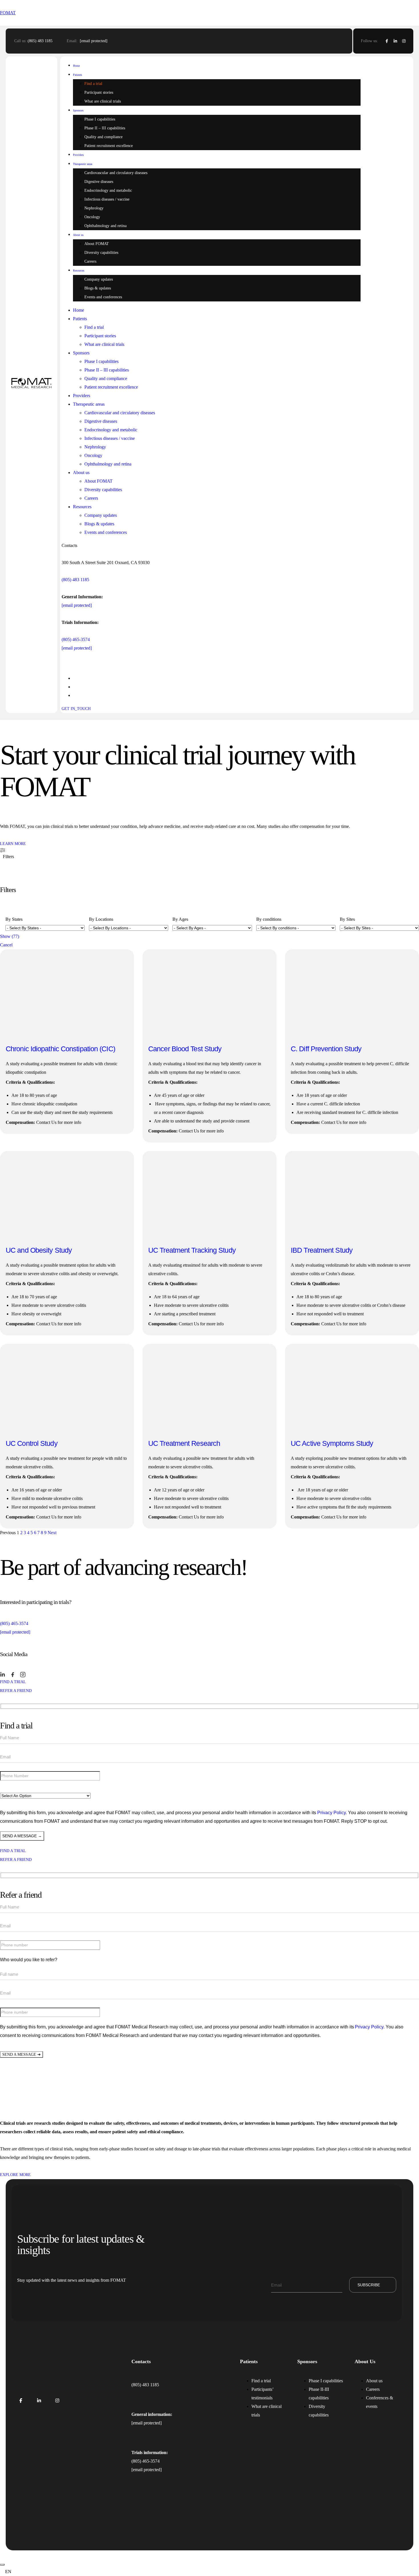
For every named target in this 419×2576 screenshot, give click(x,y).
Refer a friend (16, 1691)
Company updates (99, 279)
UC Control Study (32, 1443)
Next (52, 1533)
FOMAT (8, 13)
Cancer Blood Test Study (185, 1049)
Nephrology (94, 208)
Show (10, 936)
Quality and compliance (103, 137)
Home (76, 66)
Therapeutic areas (83, 164)
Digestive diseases (99, 182)
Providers (78, 155)
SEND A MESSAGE (22, 2054)
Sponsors (78, 110)
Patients (78, 75)
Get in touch (389, 385)
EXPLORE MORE (15, 2175)
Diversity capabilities (101, 253)
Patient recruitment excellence (109, 146)
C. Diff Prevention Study (326, 1049)
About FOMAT (97, 244)
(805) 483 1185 (40, 41)
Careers (90, 261)
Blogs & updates (98, 288)
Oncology (92, 217)
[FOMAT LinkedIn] (39, 2401)
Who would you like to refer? (29, 1960)
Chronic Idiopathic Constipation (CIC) (60, 1049)
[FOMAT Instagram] (57, 2401)
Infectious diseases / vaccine (107, 199)
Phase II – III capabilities (105, 128)
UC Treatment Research (184, 1443)
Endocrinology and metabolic (108, 190)
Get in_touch (76, 709)
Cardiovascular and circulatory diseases (116, 173)
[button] (209, 2572)
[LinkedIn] (395, 41)
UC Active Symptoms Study (332, 1443)
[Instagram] (404, 41)
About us (78, 235)
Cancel (6, 945)
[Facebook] (387, 41)
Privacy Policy (331, 1813)
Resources (79, 271)
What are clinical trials (103, 101)
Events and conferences (103, 297)
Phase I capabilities (100, 119)
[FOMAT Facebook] (21, 2401)
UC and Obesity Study (39, 1250)
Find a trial (93, 84)
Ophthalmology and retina (105, 226)
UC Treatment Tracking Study (192, 1250)
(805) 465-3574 (76, 639)
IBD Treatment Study (322, 1250)
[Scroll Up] (2, 2565)
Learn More (13, 844)
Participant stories (99, 92)
